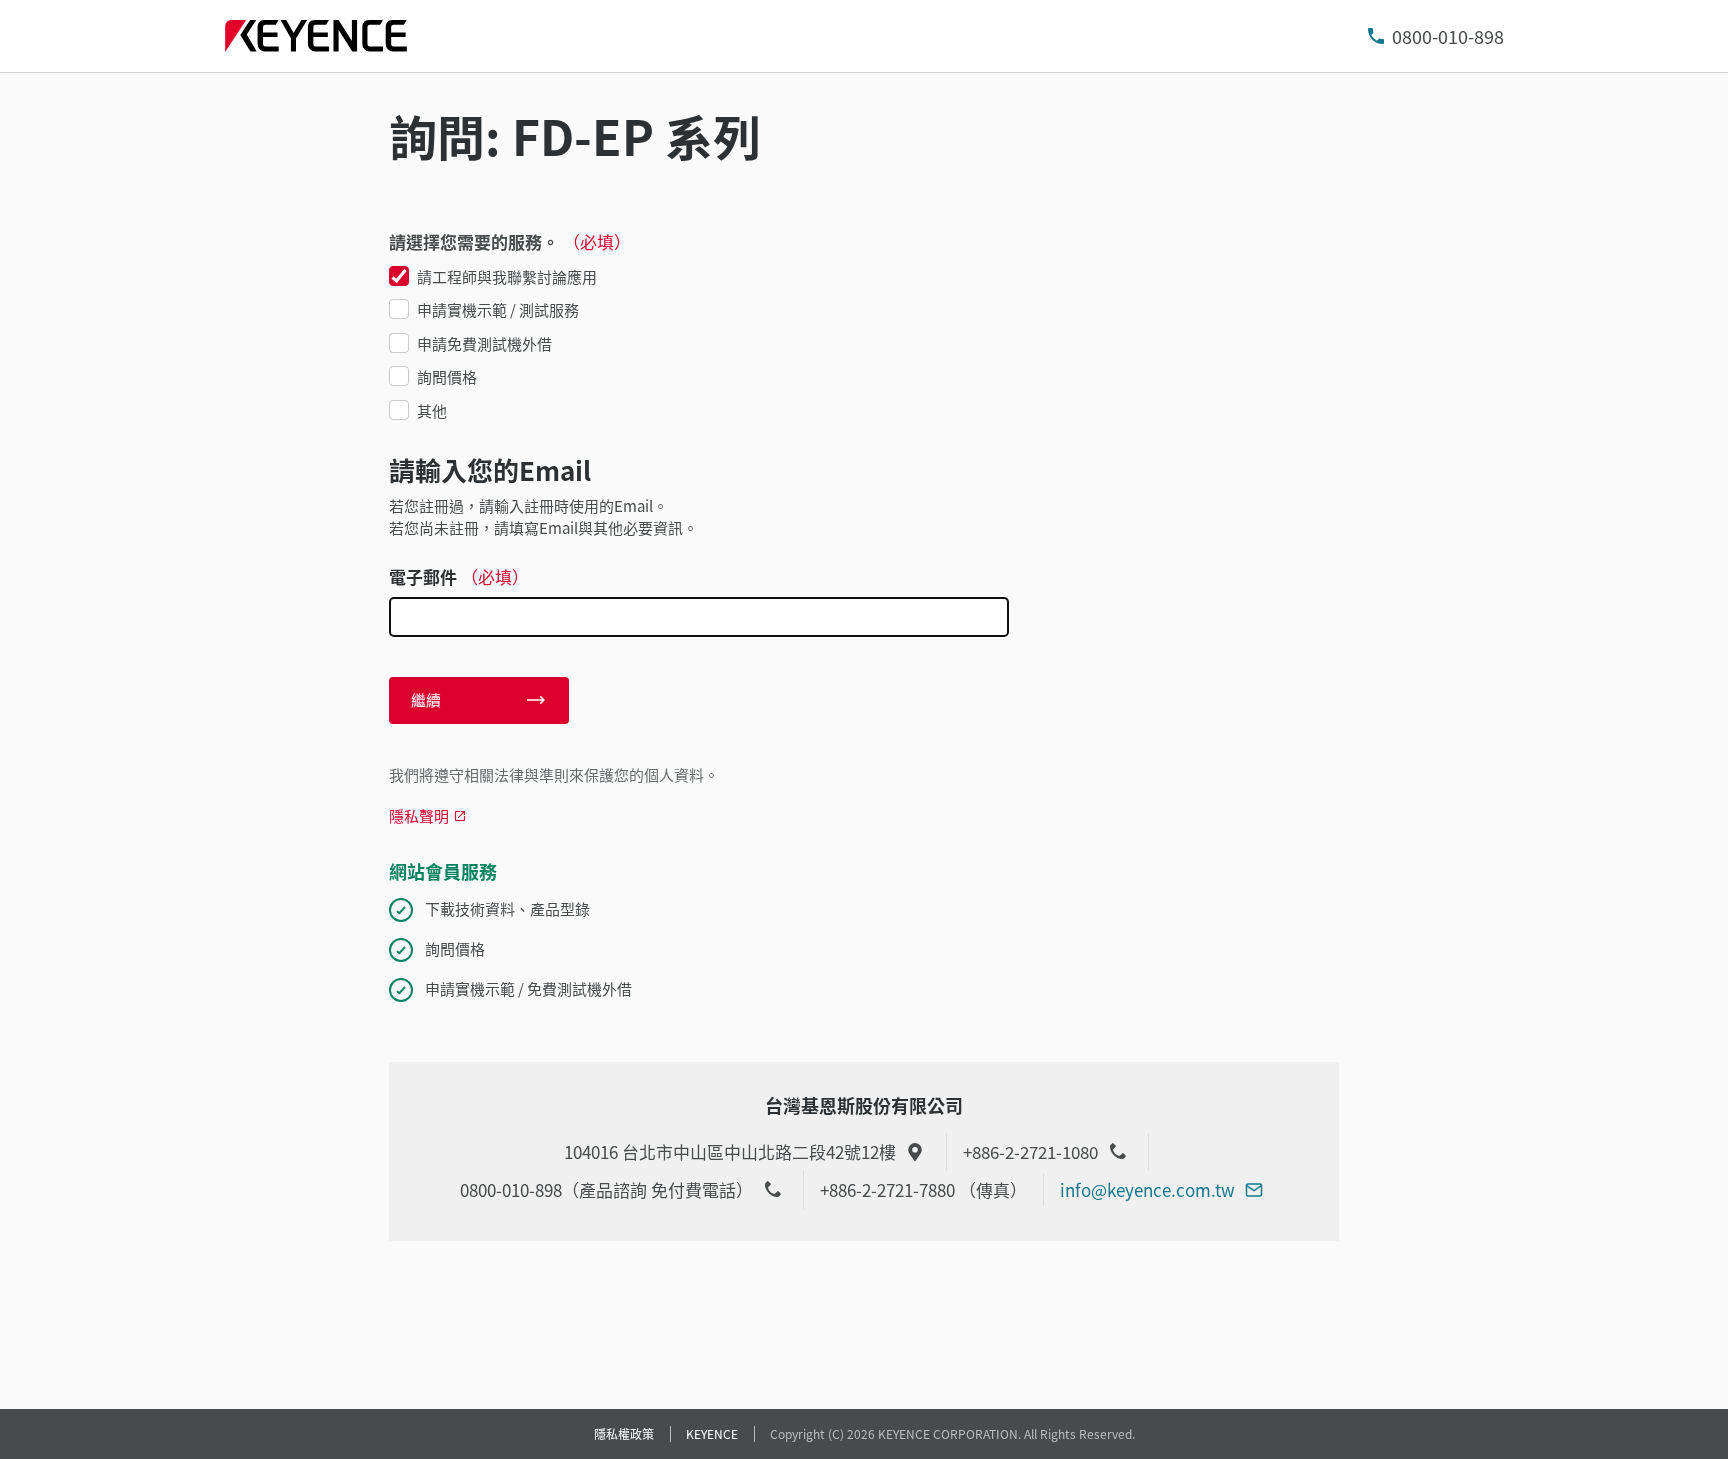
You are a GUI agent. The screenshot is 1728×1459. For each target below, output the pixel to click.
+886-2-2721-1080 (1030, 1151)
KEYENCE (712, 1433)
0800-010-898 (1448, 36)
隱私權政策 (624, 1433)
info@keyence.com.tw (1147, 1189)
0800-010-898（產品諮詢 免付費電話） (606, 1189)
